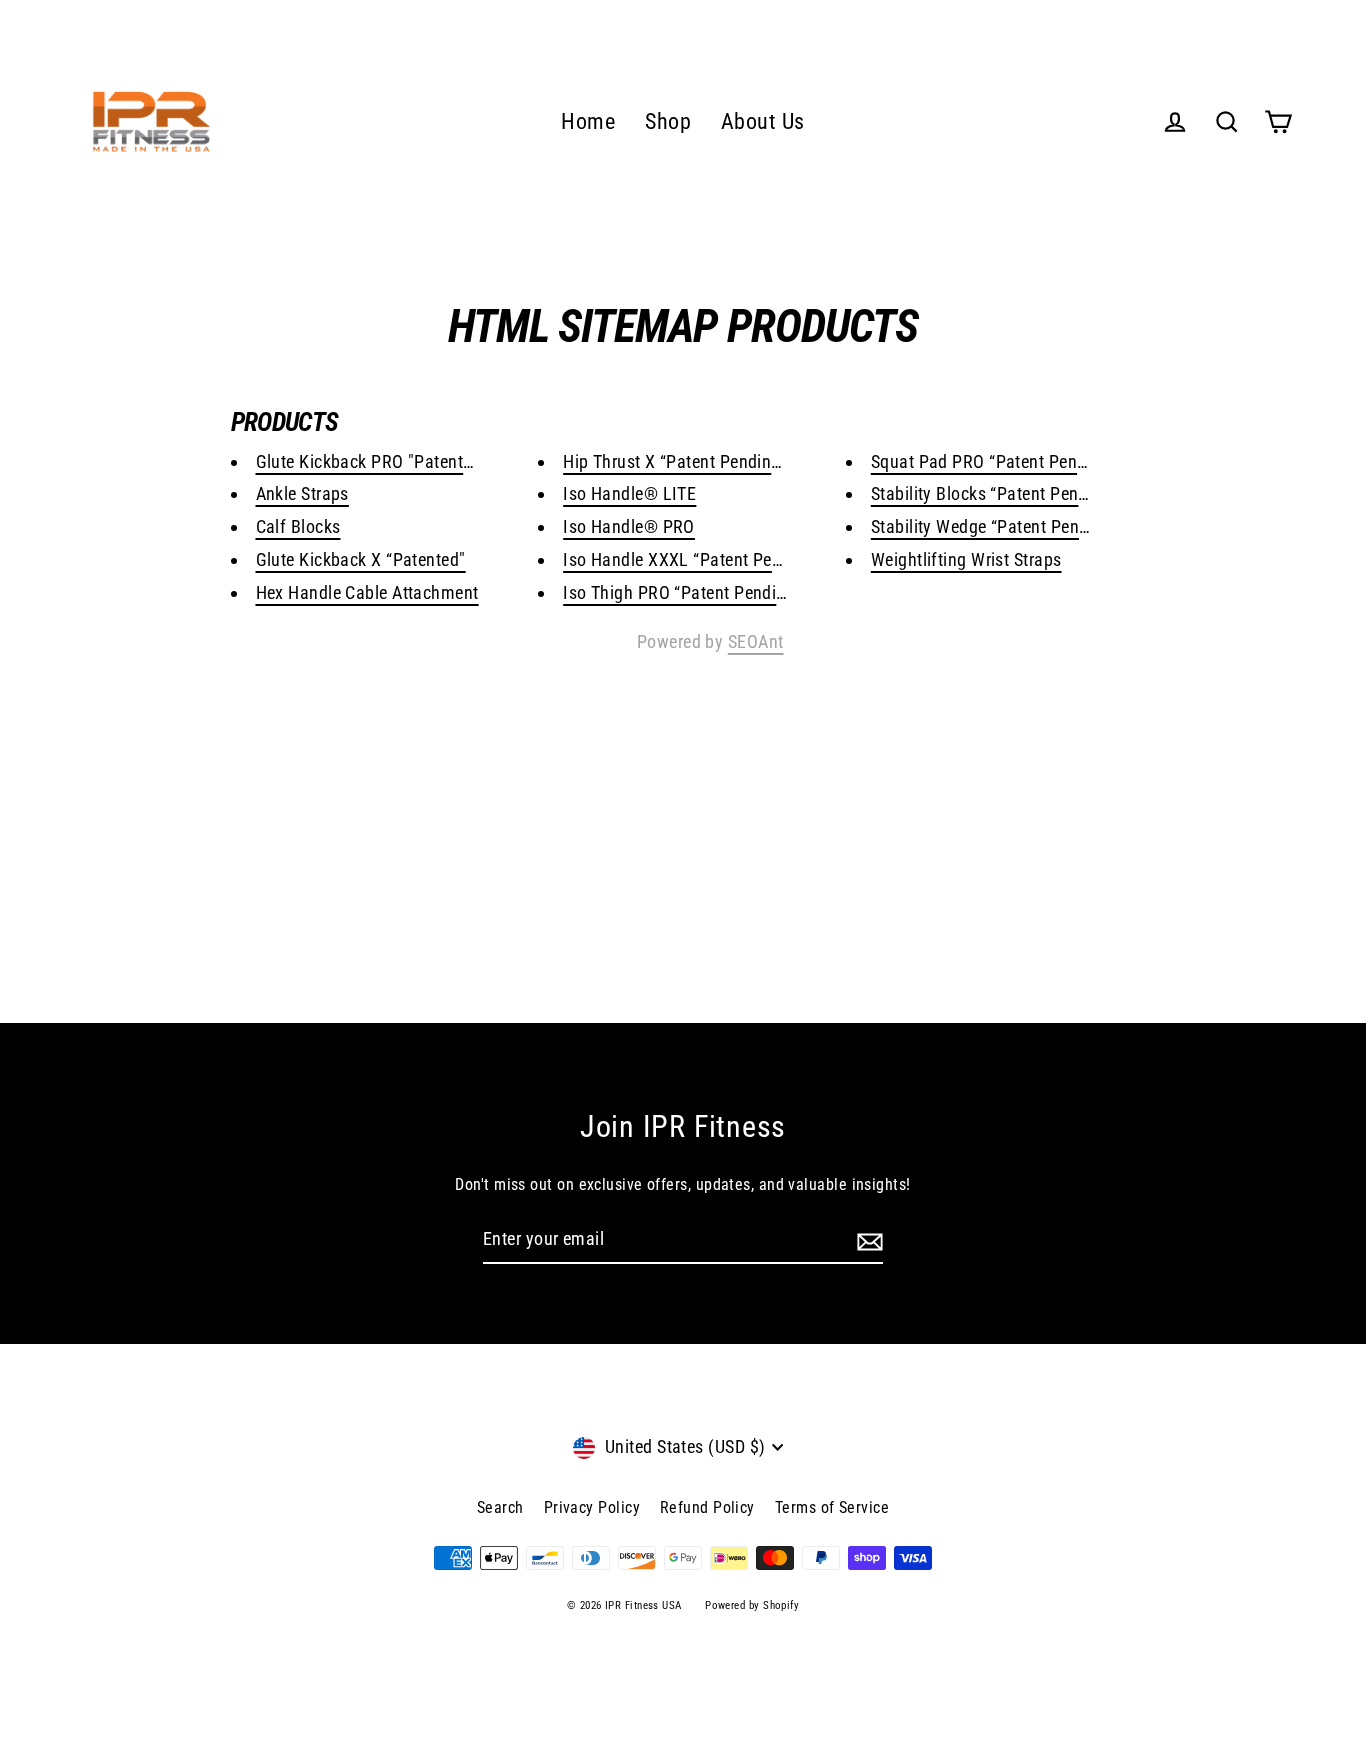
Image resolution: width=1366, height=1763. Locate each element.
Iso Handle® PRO (629, 526)
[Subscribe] (867, 1240)
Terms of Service (832, 1507)
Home (588, 121)
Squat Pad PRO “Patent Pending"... (1002, 461)
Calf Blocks (298, 526)
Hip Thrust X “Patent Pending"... (683, 461)
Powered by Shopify (752, 1605)
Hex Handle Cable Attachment (367, 592)
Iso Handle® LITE (629, 493)
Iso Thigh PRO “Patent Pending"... (690, 592)
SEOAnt (756, 641)
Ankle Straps (302, 493)
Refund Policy (707, 1507)
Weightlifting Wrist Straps (966, 559)
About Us (763, 121)
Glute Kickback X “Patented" (361, 559)
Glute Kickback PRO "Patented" (372, 461)
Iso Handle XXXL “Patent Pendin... (692, 559)
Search (500, 1507)
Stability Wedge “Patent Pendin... (995, 526)
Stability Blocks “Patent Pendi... (990, 493)
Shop (668, 121)
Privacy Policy (592, 1507)
